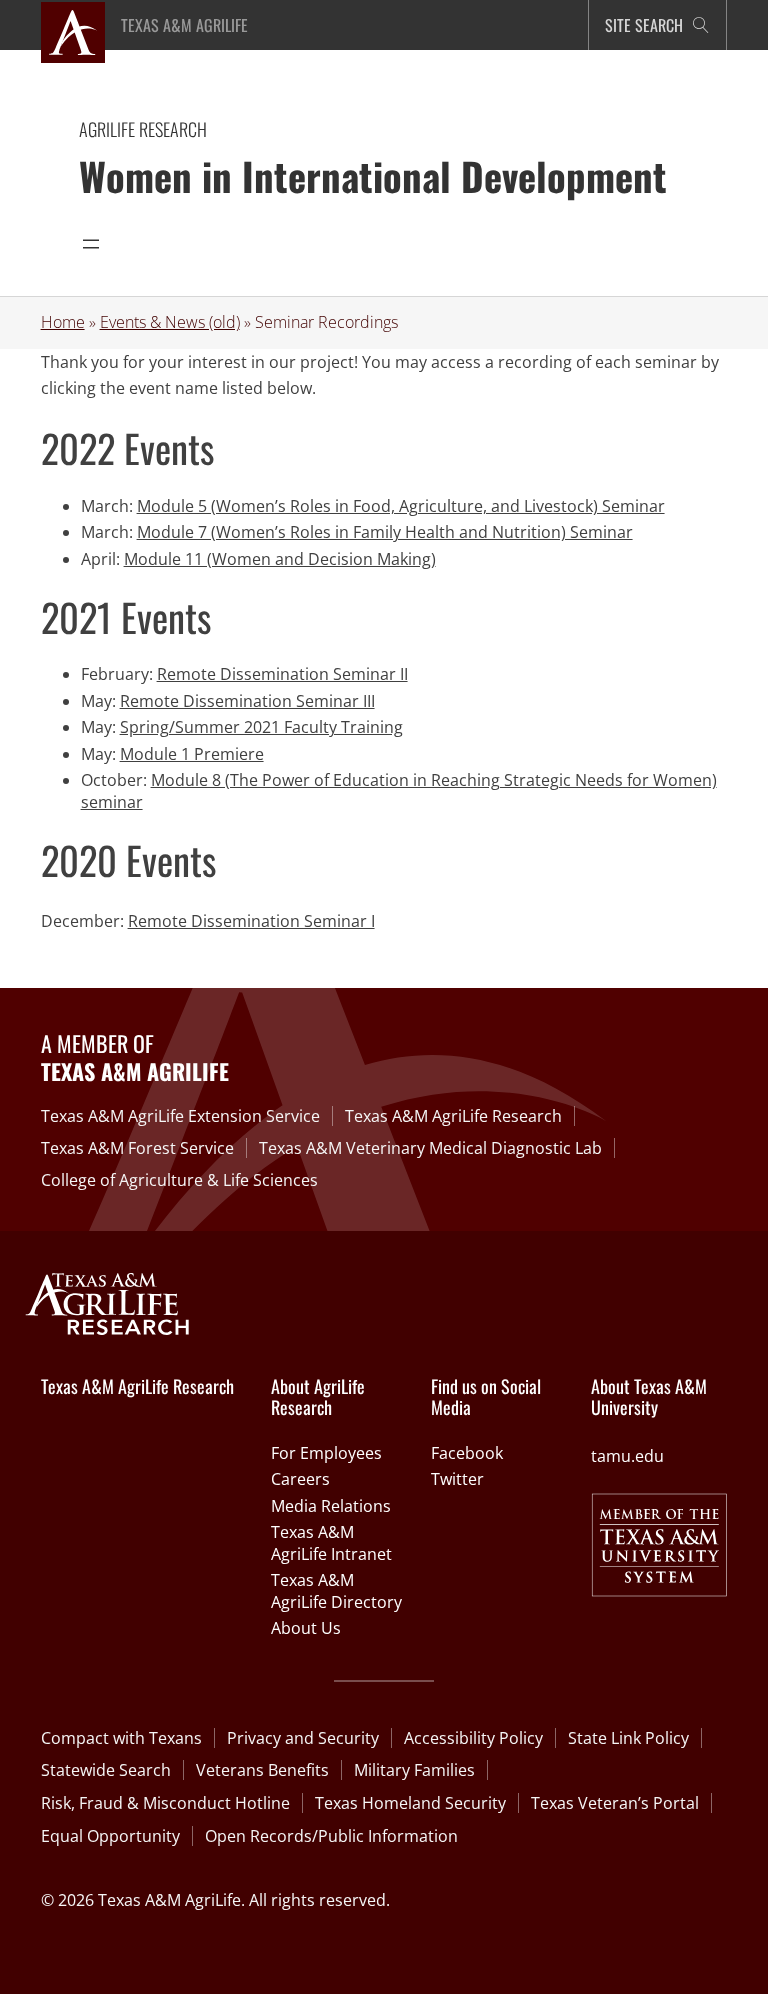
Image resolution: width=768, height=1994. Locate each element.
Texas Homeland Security (410, 1803)
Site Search (644, 25)
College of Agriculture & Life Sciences (179, 1180)
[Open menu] (91, 244)
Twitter (457, 1479)
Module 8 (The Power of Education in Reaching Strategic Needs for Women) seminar (399, 791)
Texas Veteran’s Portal (615, 1803)
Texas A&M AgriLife (184, 25)
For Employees (326, 1453)
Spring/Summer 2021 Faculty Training (261, 727)
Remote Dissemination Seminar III (247, 701)
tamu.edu (627, 1456)
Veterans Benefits (262, 1770)
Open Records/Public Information (331, 1836)
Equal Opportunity (110, 1836)
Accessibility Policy (473, 1738)
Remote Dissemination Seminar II (282, 674)
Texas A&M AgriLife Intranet (331, 1543)
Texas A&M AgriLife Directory (336, 1591)
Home (63, 322)
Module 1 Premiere (192, 754)
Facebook (467, 1453)
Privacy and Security (303, 1738)
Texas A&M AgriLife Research (453, 1116)
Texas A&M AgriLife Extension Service (180, 1116)
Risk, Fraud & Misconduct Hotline (165, 1803)
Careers (300, 1479)
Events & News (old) (170, 322)
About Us (306, 1628)
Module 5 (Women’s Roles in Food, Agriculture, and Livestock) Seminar (401, 506)
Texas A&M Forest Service (137, 1148)
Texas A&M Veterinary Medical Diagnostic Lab (430, 1148)
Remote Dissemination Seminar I (251, 921)
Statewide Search (106, 1770)
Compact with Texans (121, 1738)
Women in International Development (373, 175)
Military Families (414, 1770)
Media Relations (331, 1506)
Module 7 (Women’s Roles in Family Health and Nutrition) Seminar (385, 532)
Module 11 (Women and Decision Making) (280, 559)
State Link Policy (628, 1738)
